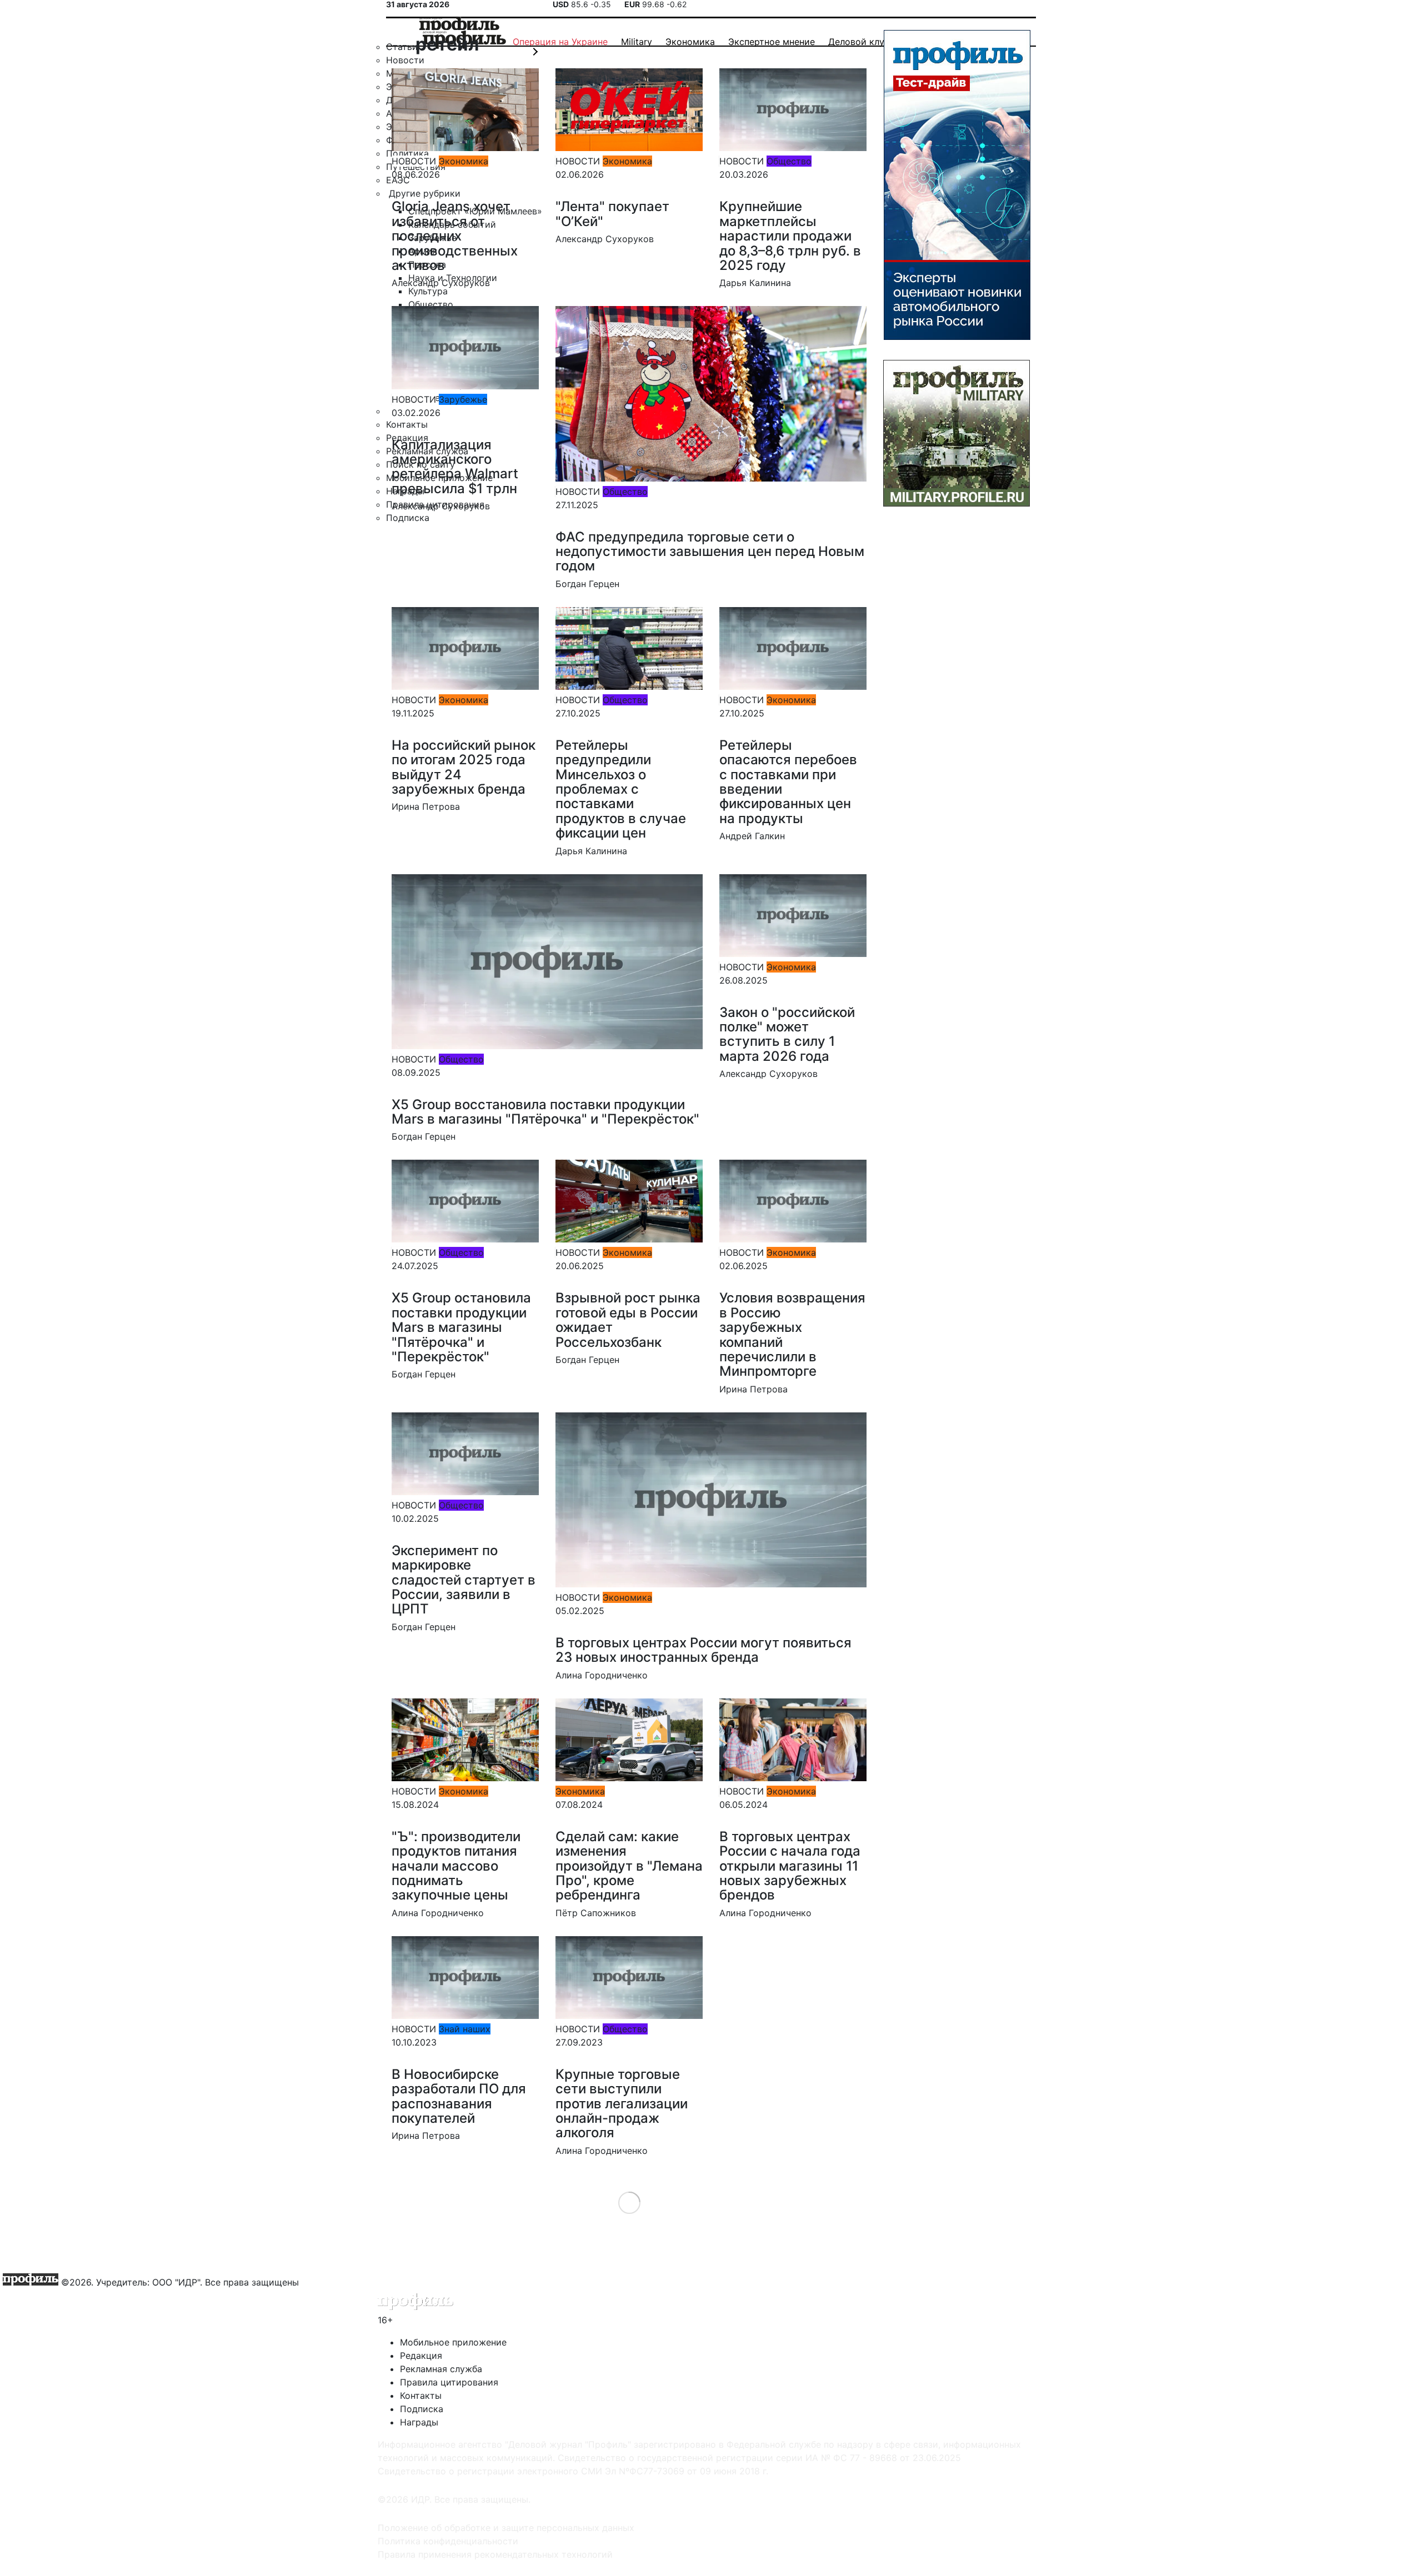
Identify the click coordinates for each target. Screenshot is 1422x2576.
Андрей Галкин (752, 836)
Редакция (421, 2356)
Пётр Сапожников (596, 1913)
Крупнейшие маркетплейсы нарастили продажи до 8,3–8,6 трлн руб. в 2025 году (790, 236)
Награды (419, 2422)
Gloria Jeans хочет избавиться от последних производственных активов (455, 236)
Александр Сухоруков (441, 283)
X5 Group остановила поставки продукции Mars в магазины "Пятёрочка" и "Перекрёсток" (461, 1327)
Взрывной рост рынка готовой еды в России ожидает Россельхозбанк (628, 1320)
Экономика (464, 161)
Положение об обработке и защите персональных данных (506, 2528)
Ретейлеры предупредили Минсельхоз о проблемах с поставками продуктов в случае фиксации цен (621, 789)
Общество (789, 161)
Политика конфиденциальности (448, 2541)
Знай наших (465, 2029)
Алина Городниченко (602, 1675)
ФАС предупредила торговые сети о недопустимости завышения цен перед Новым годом (710, 552)
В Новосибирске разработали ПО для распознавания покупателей (459, 2096)
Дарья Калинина (755, 283)
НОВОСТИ (414, 161)
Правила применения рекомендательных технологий (495, 2554)
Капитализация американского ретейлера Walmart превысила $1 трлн (455, 467)
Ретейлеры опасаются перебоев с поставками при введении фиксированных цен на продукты (788, 782)
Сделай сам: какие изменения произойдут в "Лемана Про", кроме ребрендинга (629, 1866)
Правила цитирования (449, 2382)
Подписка (422, 2409)
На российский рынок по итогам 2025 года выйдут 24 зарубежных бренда (464, 767)
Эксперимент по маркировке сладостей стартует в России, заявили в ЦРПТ (464, 1580)
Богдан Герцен (587, 584)
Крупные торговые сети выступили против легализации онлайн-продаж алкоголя (622, 2104)
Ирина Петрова (426, 806)
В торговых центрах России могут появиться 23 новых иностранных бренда (704, 1650)
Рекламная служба (441, 2369)
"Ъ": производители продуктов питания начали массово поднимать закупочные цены (456, 1866)
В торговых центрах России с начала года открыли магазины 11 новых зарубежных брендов (790, 1866)
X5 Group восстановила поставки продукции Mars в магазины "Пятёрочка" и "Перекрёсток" (545, 1112)
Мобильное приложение (453, 2342)
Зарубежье (463, 399)
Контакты (421, 2395)
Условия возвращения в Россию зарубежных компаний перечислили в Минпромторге (792, 1334)
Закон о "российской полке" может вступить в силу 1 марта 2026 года (787, 1034)
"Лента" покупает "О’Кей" (612, 214)
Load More (629, 2202)
